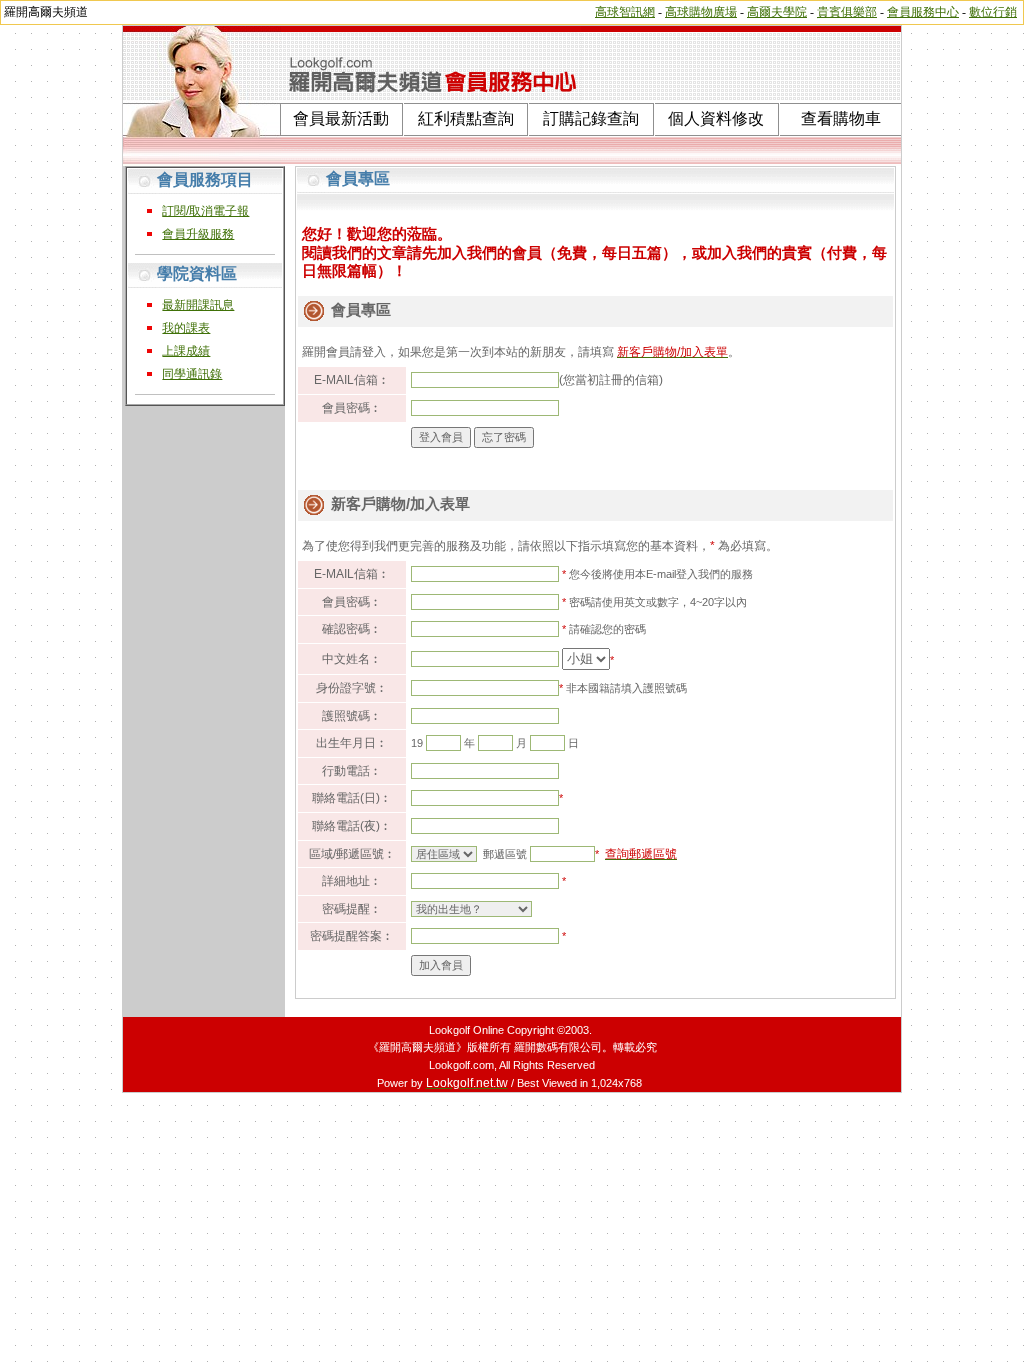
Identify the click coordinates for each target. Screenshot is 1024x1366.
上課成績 (186, 351)
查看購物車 (841, 118)
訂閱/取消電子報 (205, 211)
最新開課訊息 (198, 305)
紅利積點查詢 (466, 118)
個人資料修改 (716, 118)
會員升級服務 (198, 234)
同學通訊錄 (192, 374)
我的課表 (186, 328)
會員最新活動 (341, 118)
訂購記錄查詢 (591, 118)
